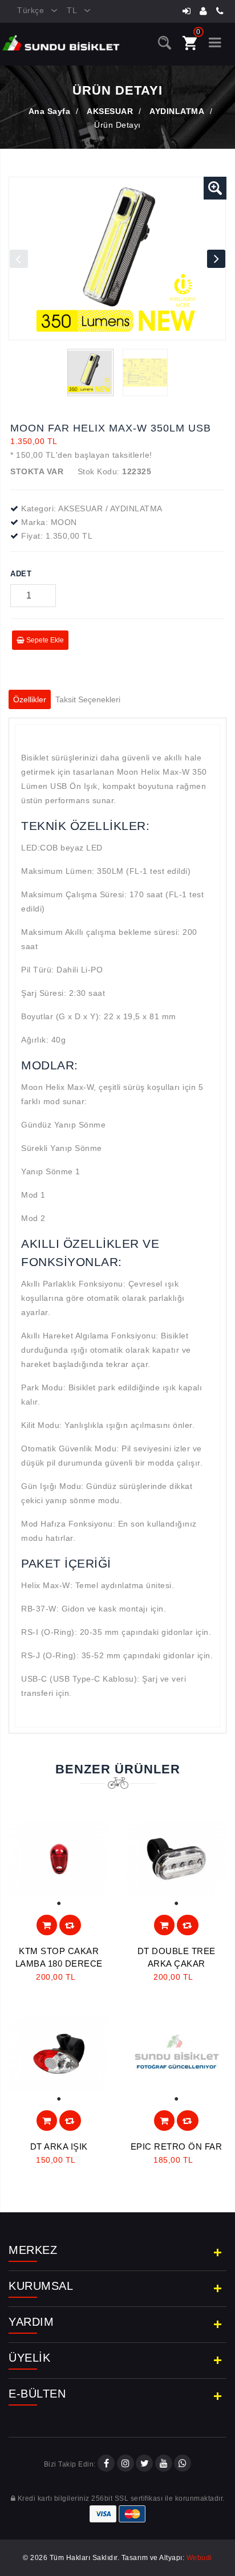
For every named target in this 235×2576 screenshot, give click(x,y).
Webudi (199, 2558)
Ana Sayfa (50, 111)
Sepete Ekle (44, 640)
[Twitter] (144, 2464)
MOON (64, 522)
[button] (215, 188)
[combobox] (33, 11)
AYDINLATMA (177, 111)
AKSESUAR (110, 111)
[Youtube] (164, 2464)
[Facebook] (106, 2464)
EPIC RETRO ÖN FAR (177, 2146)
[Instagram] (125, 2464)
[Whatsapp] (183, 2464)
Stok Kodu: (99, 471)
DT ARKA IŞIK (59, 2146)
